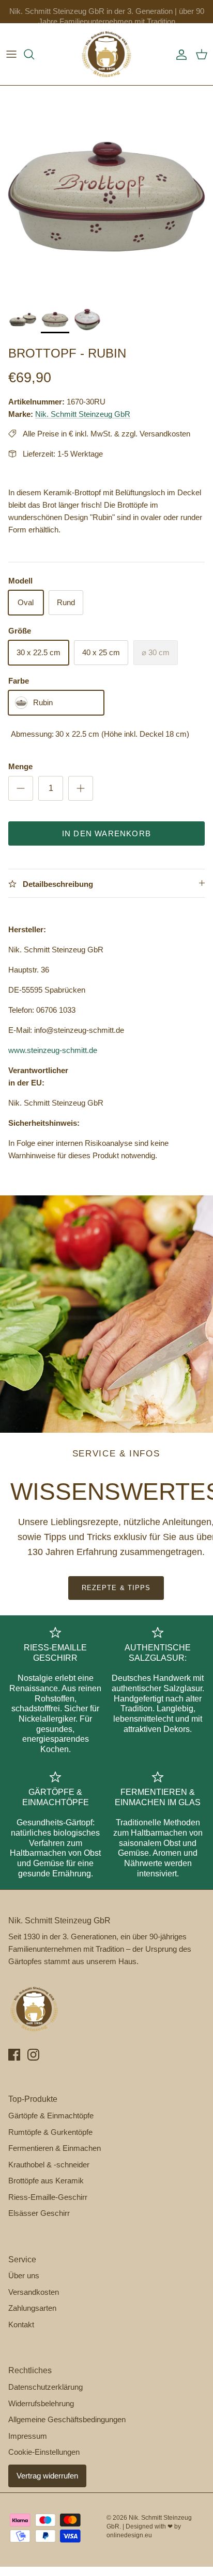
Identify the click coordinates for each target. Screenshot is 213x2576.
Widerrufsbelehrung (41, 2403)
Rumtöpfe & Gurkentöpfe (50, 2132)
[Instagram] (33, 2055)
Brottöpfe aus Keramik (46, 2181)
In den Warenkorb (106, 833)
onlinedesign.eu (129, 2535)
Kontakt (21, 2324)
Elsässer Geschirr (39, 2213)
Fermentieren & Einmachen (55, 2148)
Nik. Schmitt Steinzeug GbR (83, 414)
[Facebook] (14, 2055)
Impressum (28, 2436)
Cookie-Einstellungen (44, 2452)
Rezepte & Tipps (116, 1588)
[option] (106, 192)
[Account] (179, 54)
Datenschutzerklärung (45, 2387)
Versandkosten (34, 2292)
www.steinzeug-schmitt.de (53, 1050)
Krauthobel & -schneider (49, 2165)
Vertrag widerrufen (47, 2476)
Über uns (24, 2275)
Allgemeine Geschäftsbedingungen (67, 2419)
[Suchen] (34, 54)
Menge (20, 766)
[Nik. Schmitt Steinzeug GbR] (106, 54)
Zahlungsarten (32, 2308)
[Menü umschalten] (11, 54)
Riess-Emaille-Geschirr (48, 2197)
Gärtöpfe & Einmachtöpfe (51, 2116)
